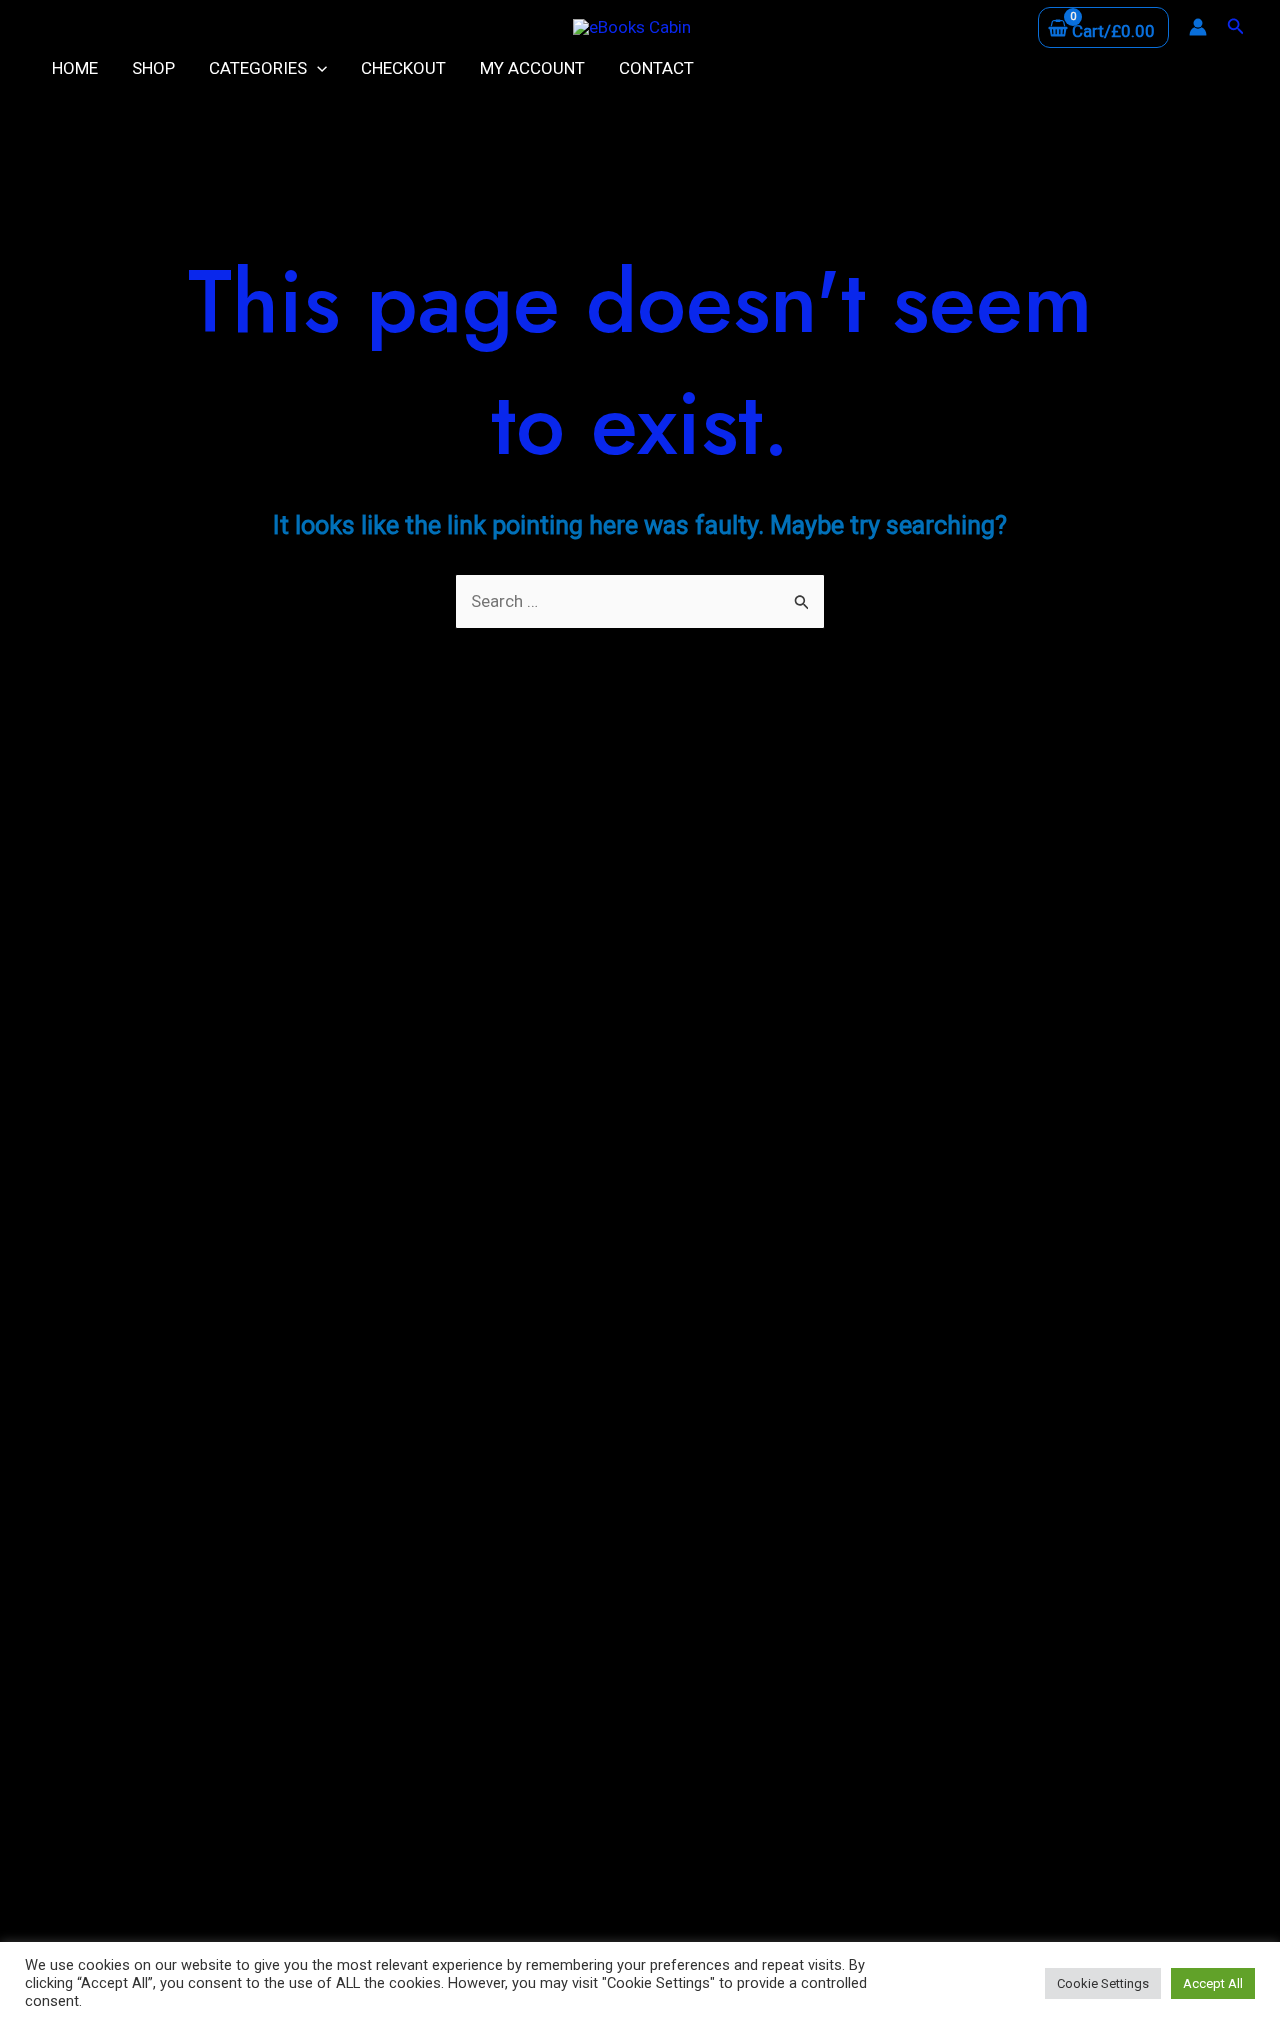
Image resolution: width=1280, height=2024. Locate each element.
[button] (1236, 26)
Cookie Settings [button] (1103, 1983)
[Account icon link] (1198, 27)
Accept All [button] (1213, 1983)
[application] (317, 68)
